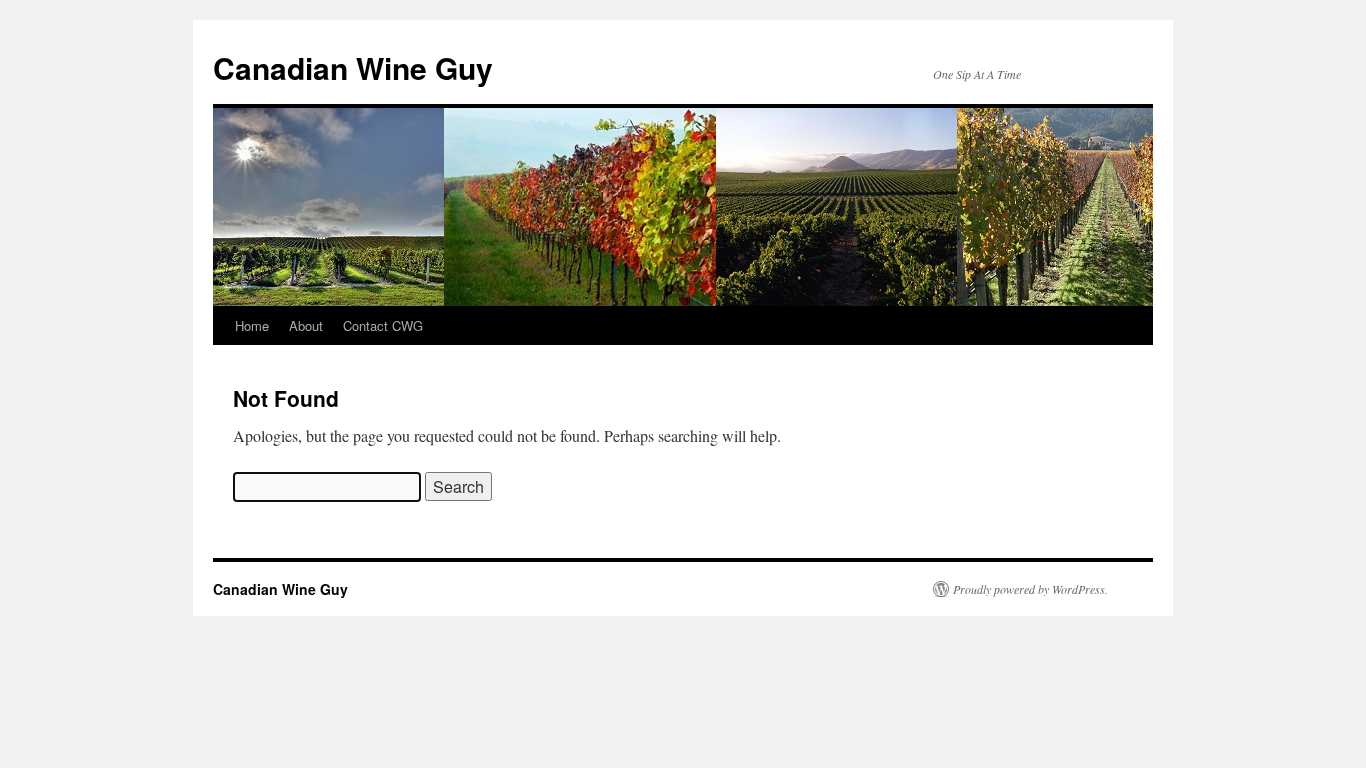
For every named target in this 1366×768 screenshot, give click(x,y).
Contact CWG (383, 325)
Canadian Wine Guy (353, 67)
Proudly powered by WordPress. (1030, 589)
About (306, 325)
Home (252, 325)
